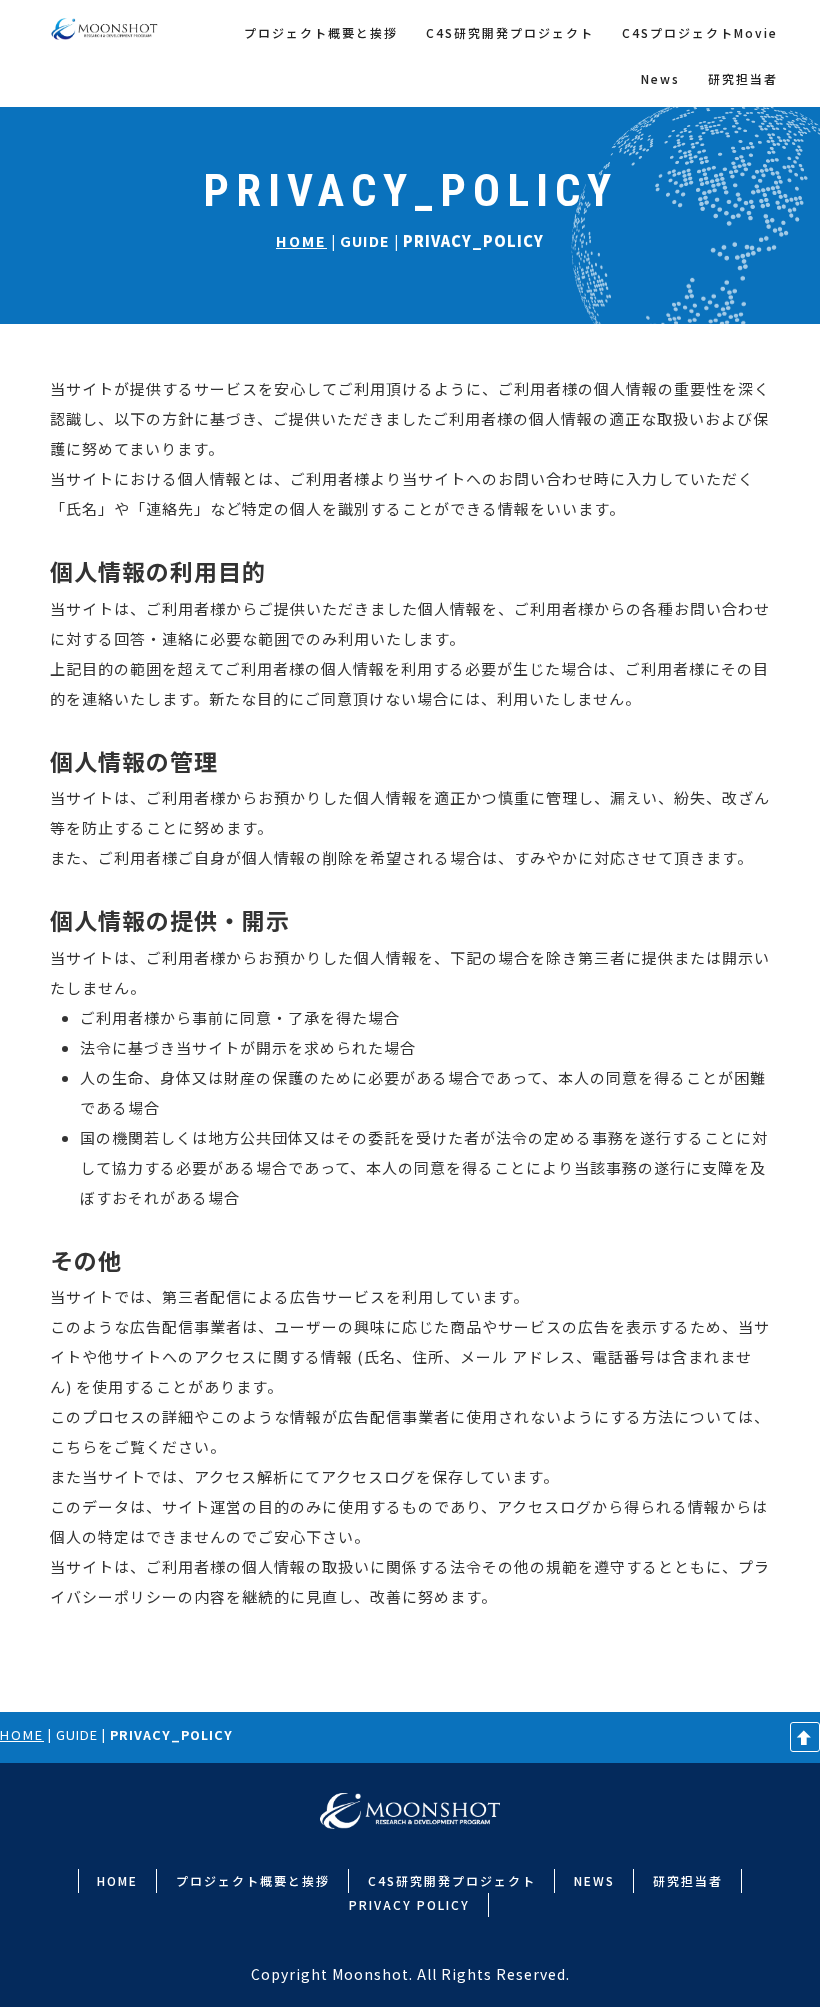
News (660, 78)
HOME (301, 240)
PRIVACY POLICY (409, 1904)
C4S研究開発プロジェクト (510, 32)
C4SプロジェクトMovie (700, 32)
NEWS (594, 1880)
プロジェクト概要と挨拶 (321, 32)
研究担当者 (743, 78)
